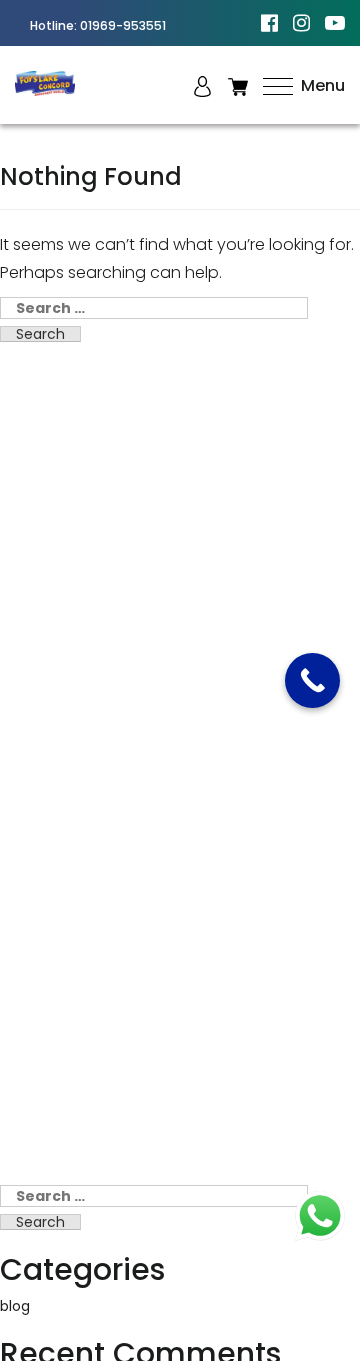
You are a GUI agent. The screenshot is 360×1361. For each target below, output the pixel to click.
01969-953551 (123, 25)
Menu (321, 85)
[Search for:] (154, 308)
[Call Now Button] (312, 680)
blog (15, 1306)
